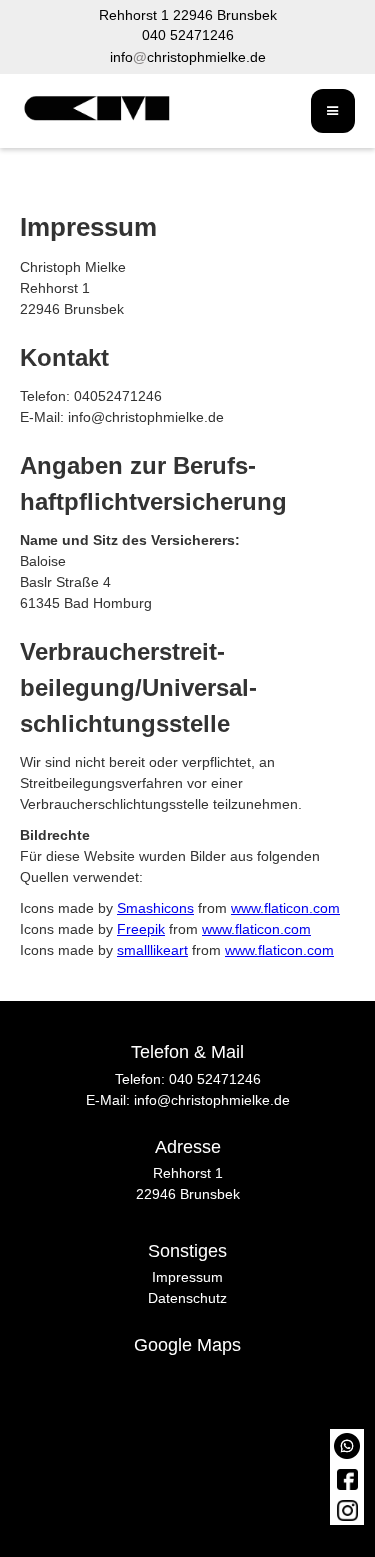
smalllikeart (152, 950)
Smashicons (155, 908)
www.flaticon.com (285, 908)
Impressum (187, 1277)
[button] (333, 111)
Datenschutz (187, 1298)
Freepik (141, 929)
